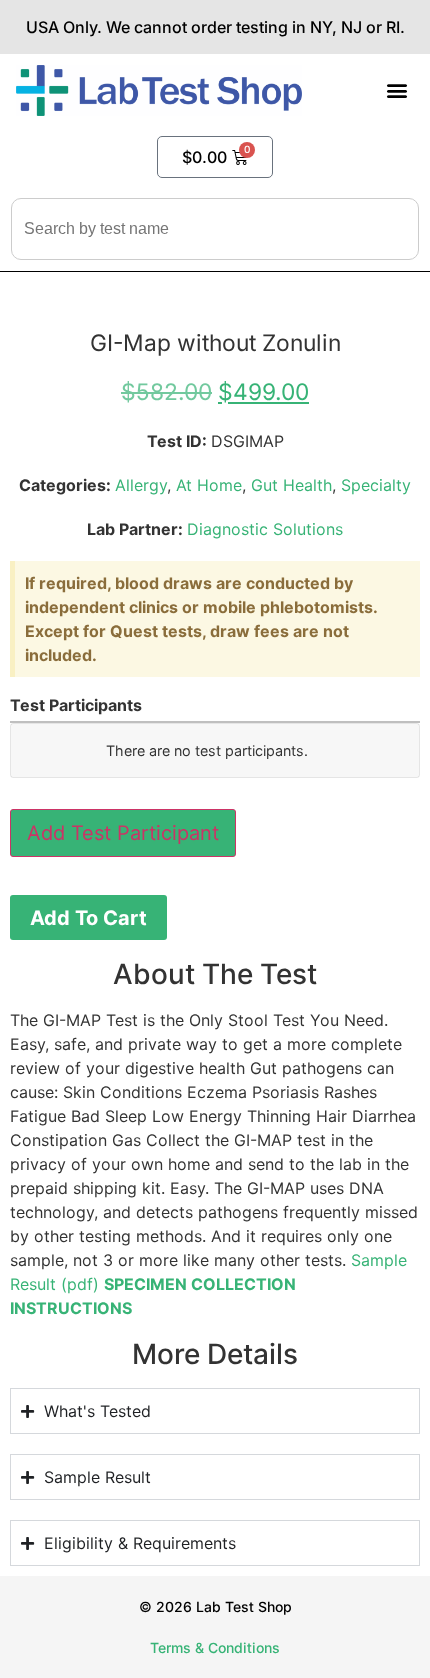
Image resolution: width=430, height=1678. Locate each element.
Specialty (376, 485)
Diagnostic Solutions (265, 529)
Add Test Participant (123, 833)
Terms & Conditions (215, 1647)
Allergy (141, 485)
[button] (397, 90)
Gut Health (291, 485)
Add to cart (88, 918)
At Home (209, 485)
